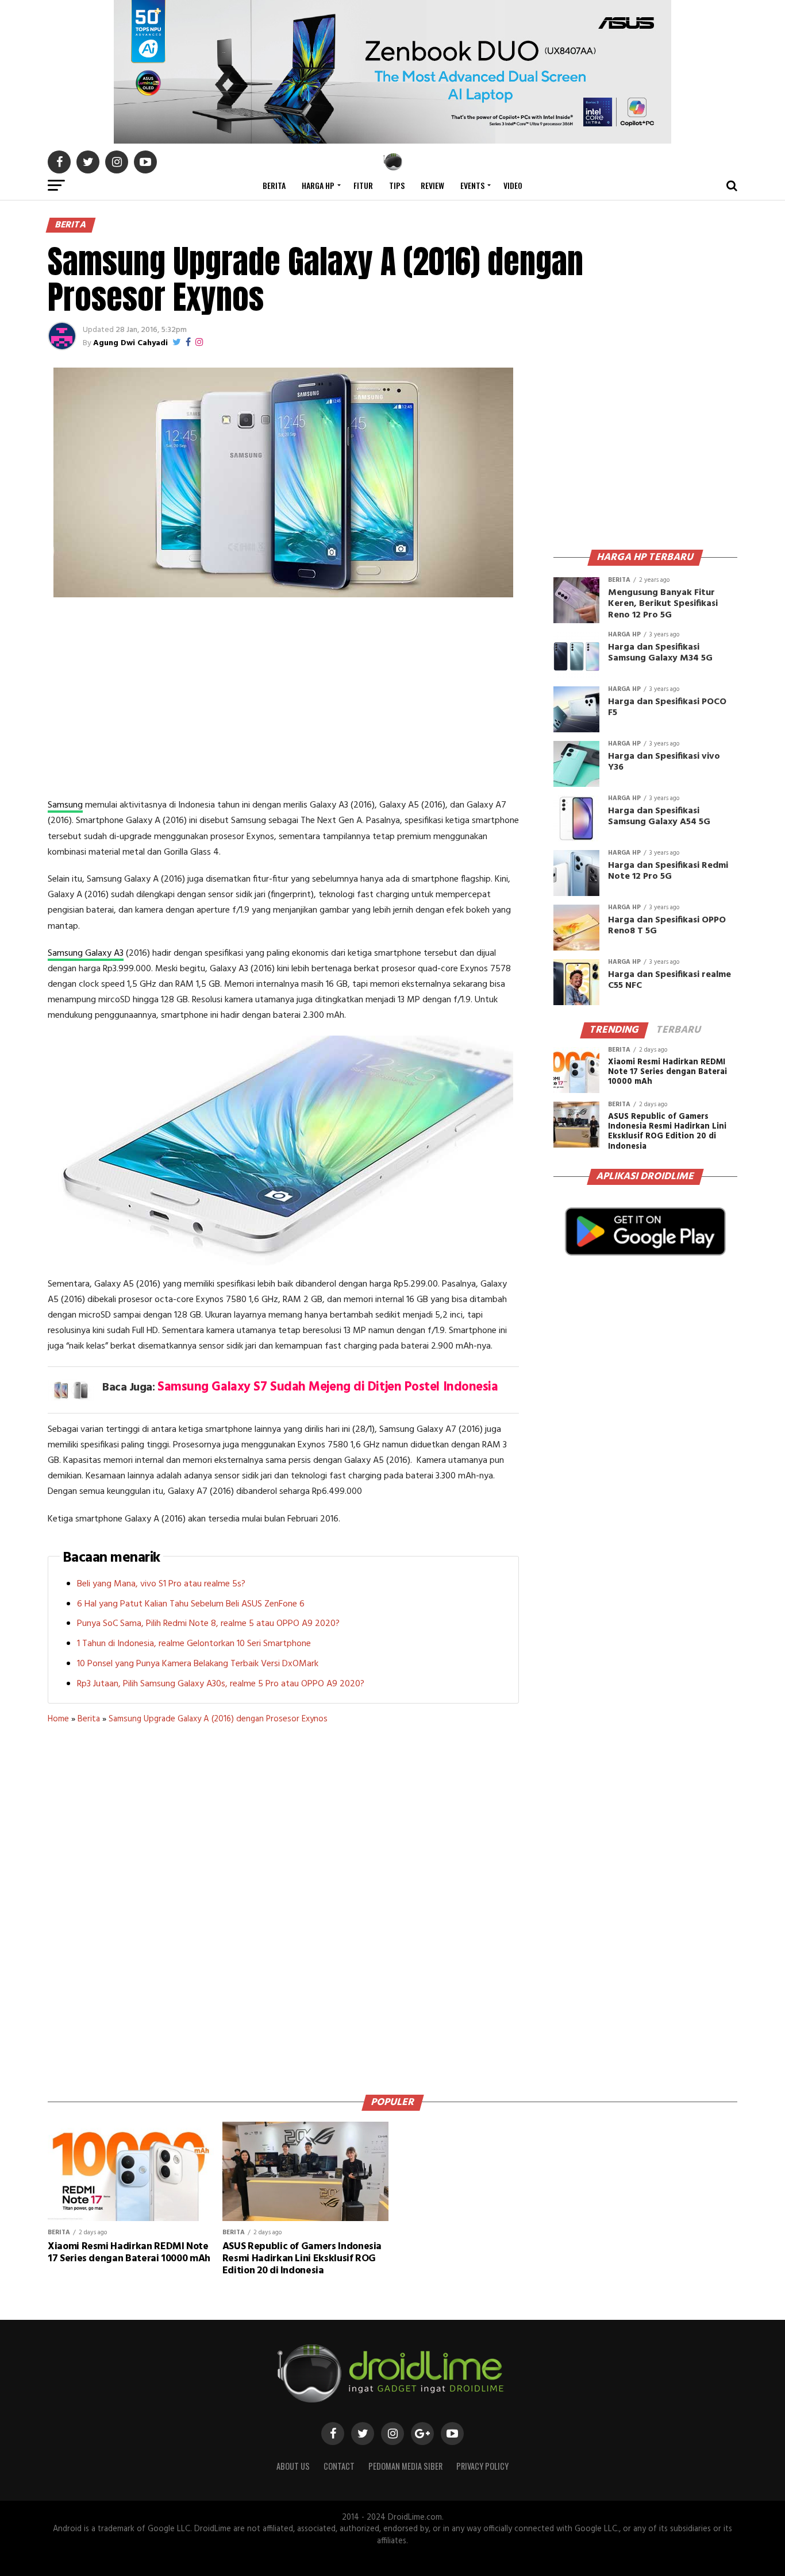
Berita (274, 185)
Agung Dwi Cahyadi (130, 343)
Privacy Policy (482, 2466)
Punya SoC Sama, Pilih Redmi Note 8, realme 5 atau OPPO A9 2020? (208, 1624)
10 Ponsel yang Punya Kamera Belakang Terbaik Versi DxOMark (198, 1664)
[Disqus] (283, 1905)
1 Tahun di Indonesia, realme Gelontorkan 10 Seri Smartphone (194, 1644)
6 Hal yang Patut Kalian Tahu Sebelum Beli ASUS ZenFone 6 (191, 1604)
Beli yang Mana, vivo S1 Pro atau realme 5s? (161, 1584)
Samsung (65, 805)
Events (472, 185)
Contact (339, 2466)
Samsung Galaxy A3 (86, 953)
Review (432, 185)
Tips (397, 185)
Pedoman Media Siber (405, 2466)
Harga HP (318, 185)
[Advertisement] (283, 700)
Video (513, 185)
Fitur (363, 185)
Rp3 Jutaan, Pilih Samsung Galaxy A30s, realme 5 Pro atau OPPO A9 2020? (221, 1684)
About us (293, 2466)
